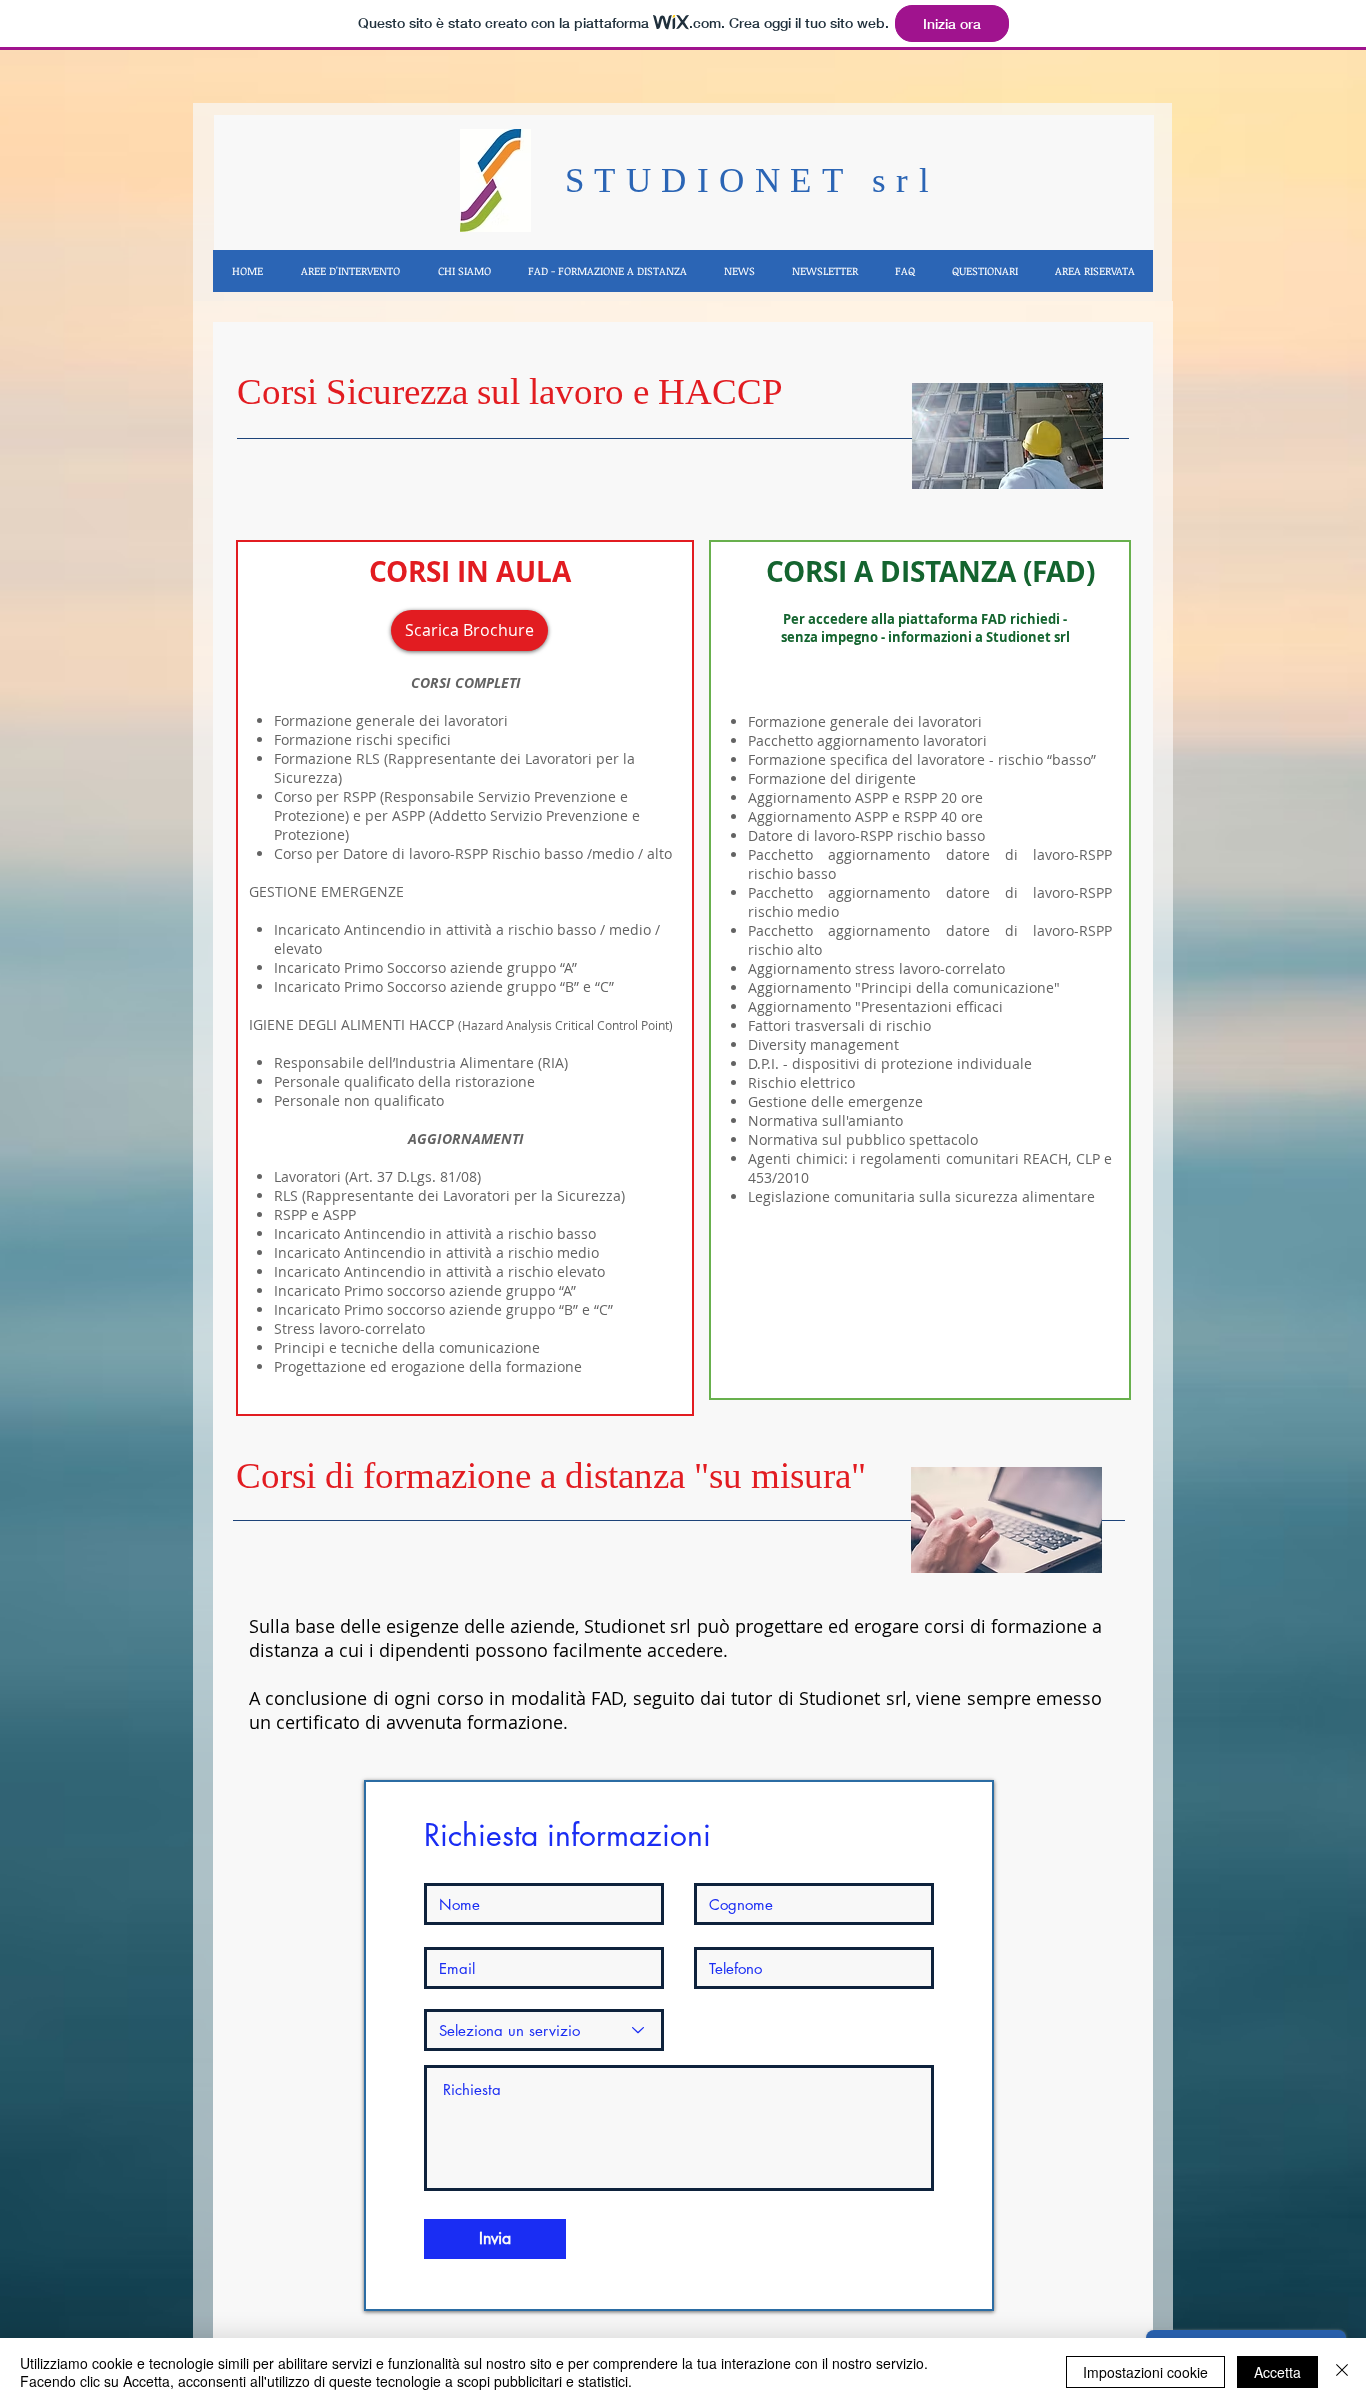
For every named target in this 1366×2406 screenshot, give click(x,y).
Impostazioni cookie (1145, 2372)
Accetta (1277, 2372)
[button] (349, 271)
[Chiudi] (1342, 2372)
